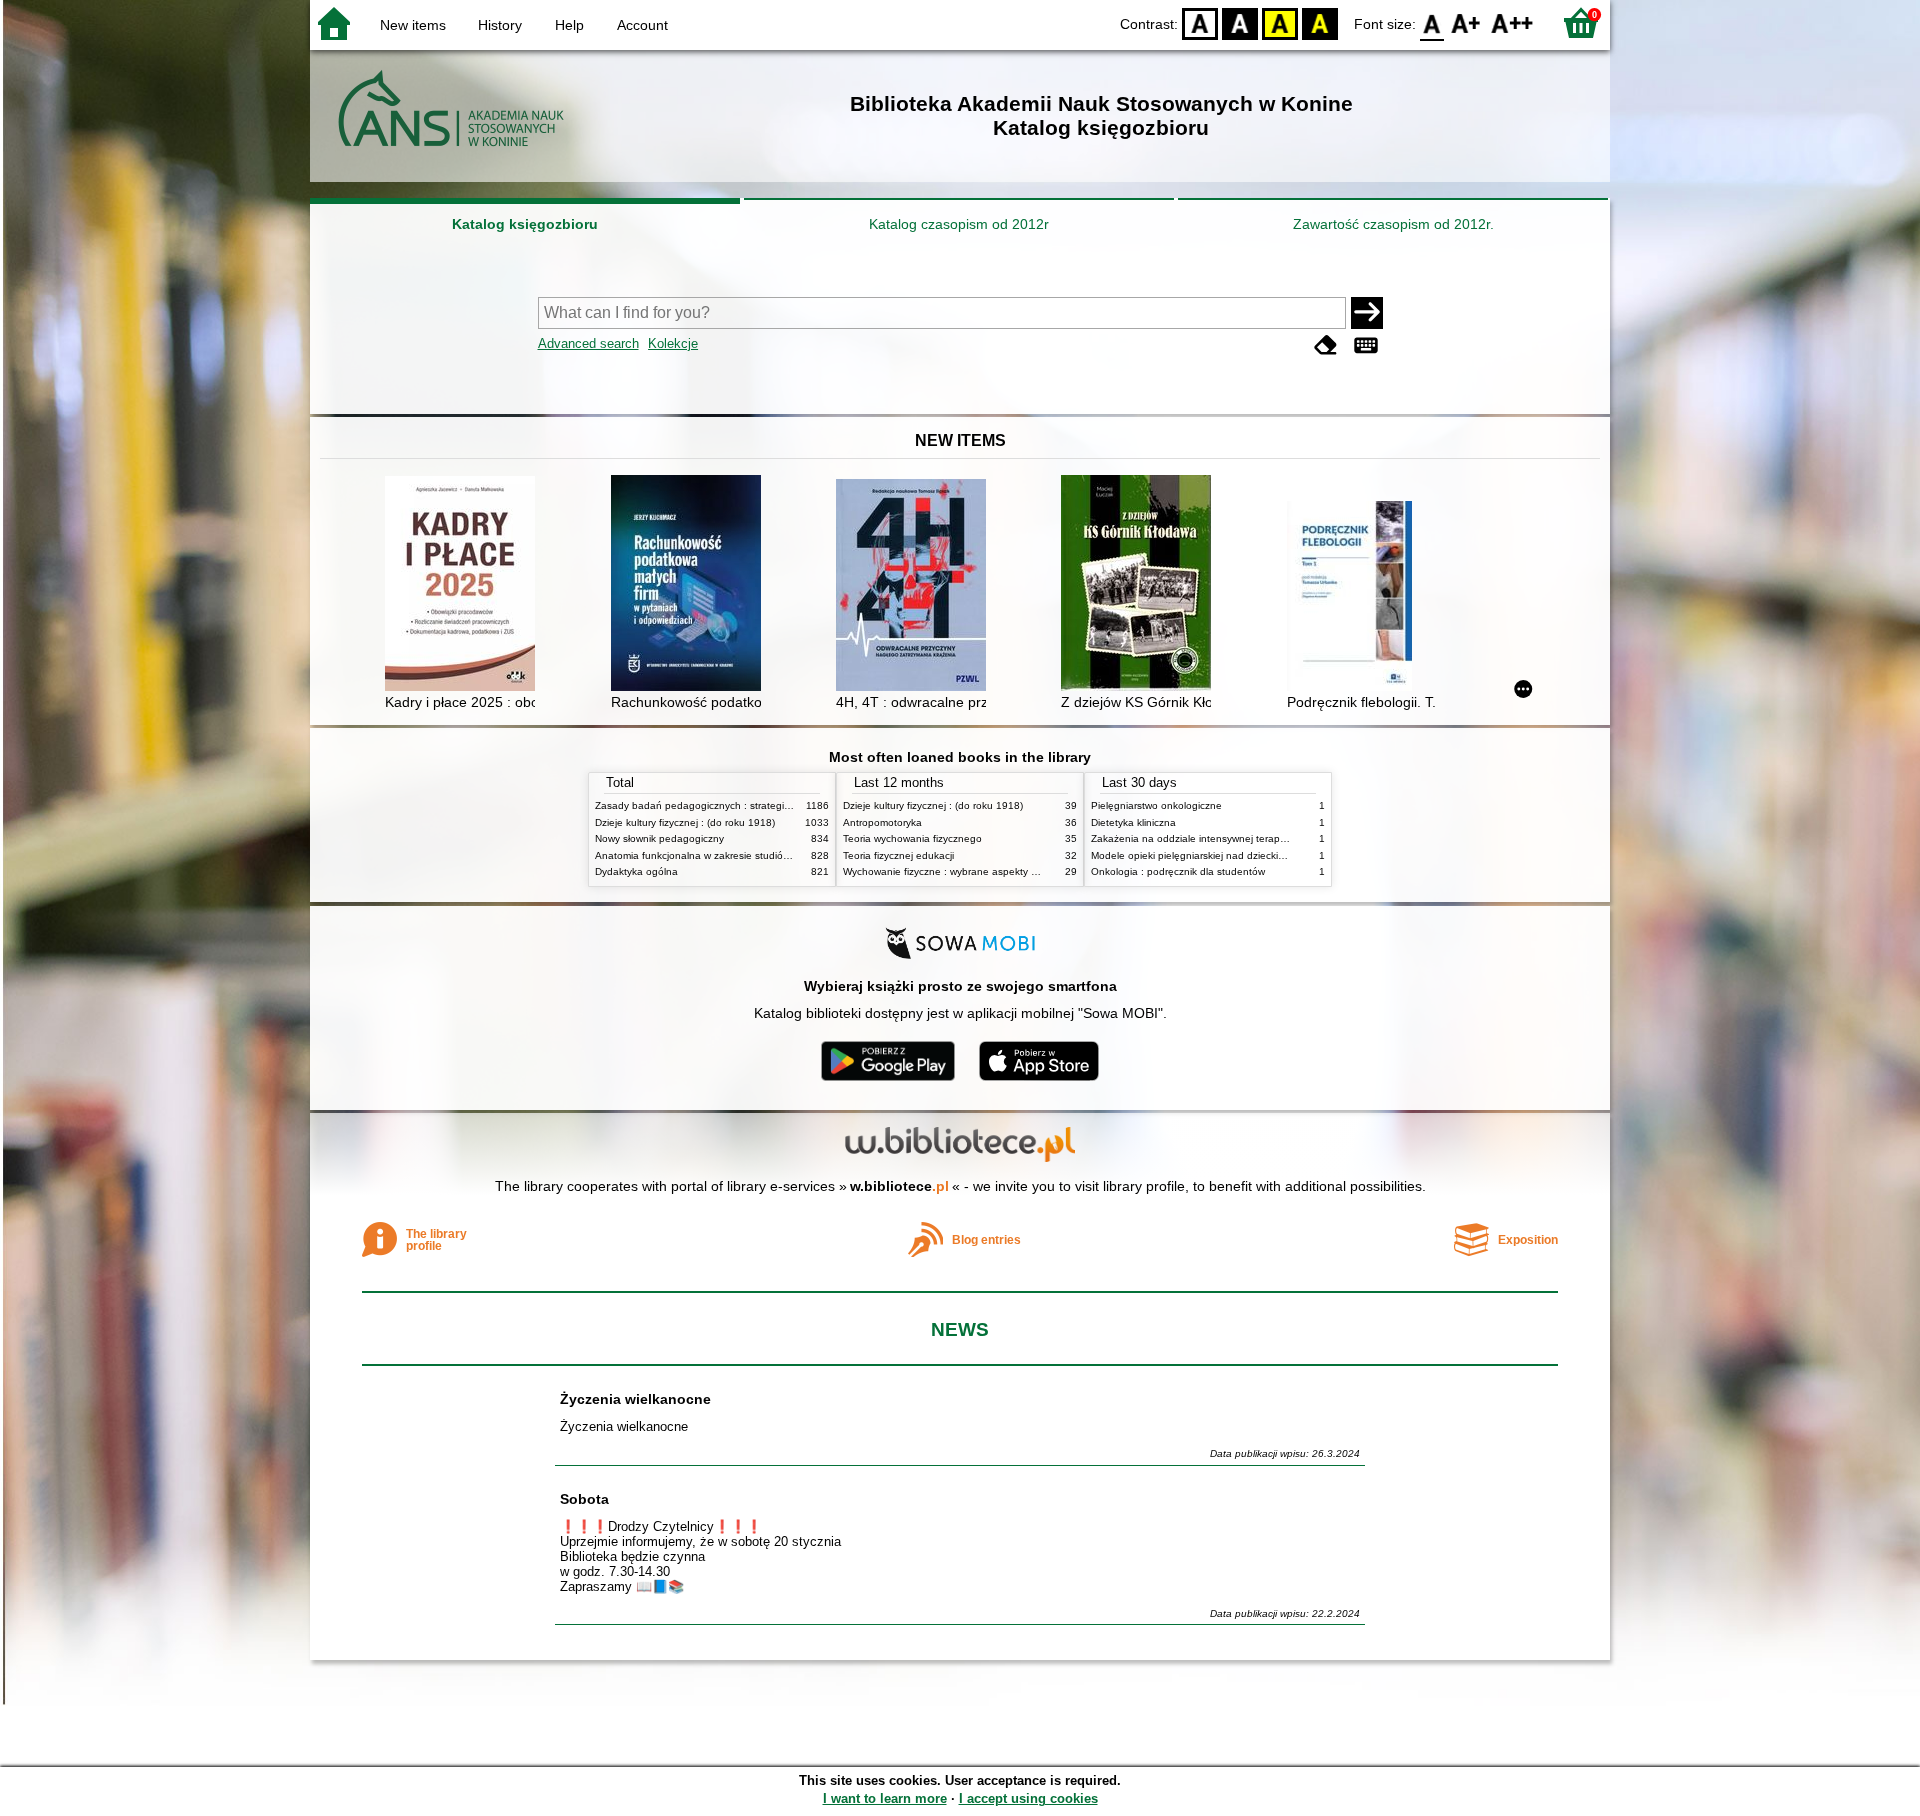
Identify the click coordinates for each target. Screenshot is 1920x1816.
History (500, 25)
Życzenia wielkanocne (635, 1399)
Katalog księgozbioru (525, 224)
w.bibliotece (899, 1186)
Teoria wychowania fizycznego (912, 838)
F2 (1512, 22)
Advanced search (588, 343)
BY (1320, 22)
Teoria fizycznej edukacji (898, 855)
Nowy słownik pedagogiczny (659, 838)
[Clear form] (1326, 345)
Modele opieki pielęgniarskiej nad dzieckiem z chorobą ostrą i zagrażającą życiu (1274, 855)
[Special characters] (1366, 345)
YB (1280, 22)
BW (1240, 22)
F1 (1466, 22)
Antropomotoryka (882, 822)
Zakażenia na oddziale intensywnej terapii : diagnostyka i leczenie (1243, 838)
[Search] (1367, 313)
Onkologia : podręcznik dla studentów (1178, 871)
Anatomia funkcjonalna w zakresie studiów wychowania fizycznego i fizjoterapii (775, 855)
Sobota (584, 1499)
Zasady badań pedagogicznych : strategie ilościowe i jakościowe (743, 805)
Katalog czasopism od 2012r (959, 224)
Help (569, 25)
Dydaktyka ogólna (636, 871)
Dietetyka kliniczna (1133, 822)
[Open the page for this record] (465, 585)
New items (413, 25)
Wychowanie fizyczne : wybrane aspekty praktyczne (962, 871)
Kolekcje (673, 343)
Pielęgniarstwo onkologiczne (1156, 805)
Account (642, 25)
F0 (1432, 22)
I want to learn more (885, 1798)
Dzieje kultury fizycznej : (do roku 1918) (685, 822)
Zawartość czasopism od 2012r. (1393, 224)
